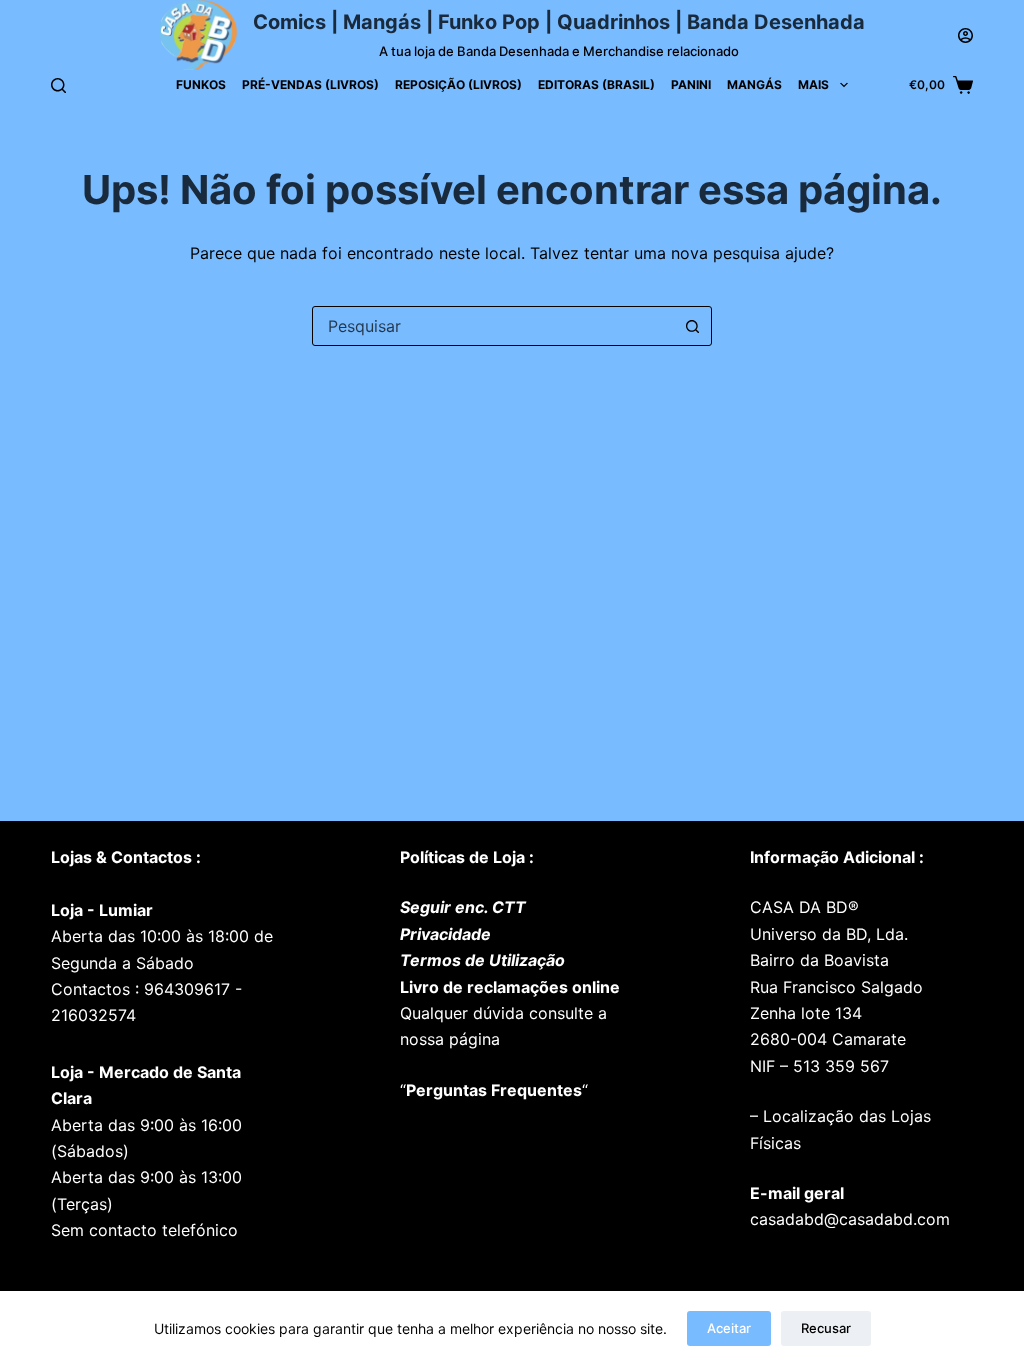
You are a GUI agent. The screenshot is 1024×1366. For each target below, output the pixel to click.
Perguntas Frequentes (494, 1090)
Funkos (201, 84)
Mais (813, 84)
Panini (691, 84)
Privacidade (445, 934)
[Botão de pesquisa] (692, 326)
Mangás (754, 84)
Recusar (826, 1328)
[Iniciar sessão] (965, 35)
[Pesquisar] (58, 85)
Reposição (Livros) (458, 84)
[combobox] (493, 326)
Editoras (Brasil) (596, 84)
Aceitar (729, 1328)
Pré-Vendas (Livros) (310, 84)
